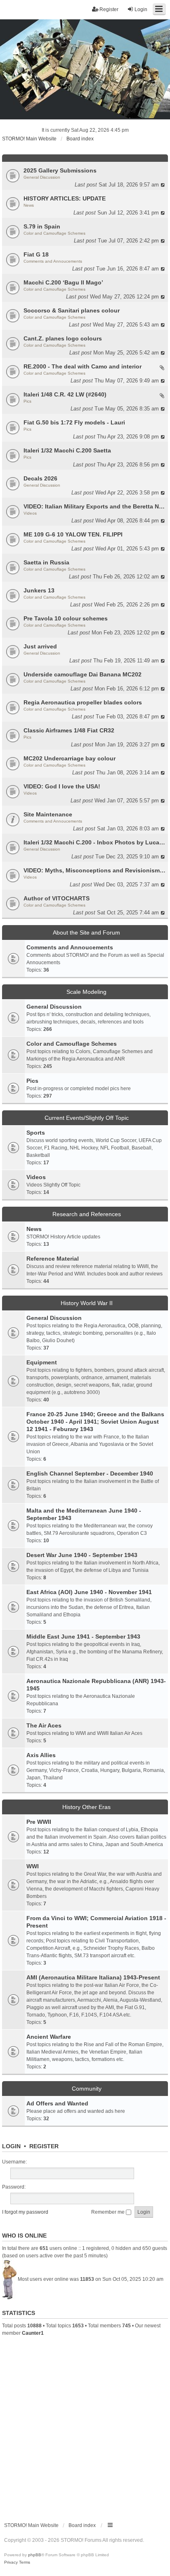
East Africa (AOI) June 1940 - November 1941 (89, 1592)
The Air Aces (44, 1725)
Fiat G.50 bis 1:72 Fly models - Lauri (74, 422)
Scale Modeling (86, 992)
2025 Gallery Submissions (60, 170)
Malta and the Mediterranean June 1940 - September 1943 (84, 1514)
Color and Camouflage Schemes (54, 233)
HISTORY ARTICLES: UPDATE (65, 198)
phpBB (35, 2555)
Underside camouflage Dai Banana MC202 (83, 674)
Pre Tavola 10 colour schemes (66, 618)
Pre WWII (39, 1822)
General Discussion (42, 177)
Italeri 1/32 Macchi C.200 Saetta (67, 450)
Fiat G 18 (36, 254)
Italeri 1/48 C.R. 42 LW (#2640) (65, 394)
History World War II (87, 1303)
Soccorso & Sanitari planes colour (72, 310)
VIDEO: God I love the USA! (62, 786)
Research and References (87, 1214)
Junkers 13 (39, 590)
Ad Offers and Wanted (57, 2103)
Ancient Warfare (49, 2037)
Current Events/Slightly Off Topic (87, 1118)
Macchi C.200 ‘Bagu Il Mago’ (63, 282)
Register (44, 2146)
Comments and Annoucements (53, 261)
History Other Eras (86, 1807)
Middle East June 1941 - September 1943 (83, 1637)
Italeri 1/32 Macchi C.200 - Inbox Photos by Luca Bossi (95, 842)
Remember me (109, 2212)
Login (11, 2146)
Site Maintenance (48, 814)
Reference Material (53, 1259)
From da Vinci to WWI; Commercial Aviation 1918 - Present (96, 1922)
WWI (33, 1866)
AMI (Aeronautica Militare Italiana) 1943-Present (93, 1977)
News (29, 205)
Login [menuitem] (141, 9)
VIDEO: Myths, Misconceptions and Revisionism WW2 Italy (95, 870)
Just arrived (40, 646)
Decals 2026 (40, 478)
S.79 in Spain (42, 226)
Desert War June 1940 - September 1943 (82, 1555)
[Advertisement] (85, 2426)
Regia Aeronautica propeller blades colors (83, 702)
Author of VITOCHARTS (57, 898)
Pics (27, 401)
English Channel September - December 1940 (90, 1473)
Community (87, 2089)
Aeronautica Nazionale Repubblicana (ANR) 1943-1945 (96, 1685)
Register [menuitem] (109, 9)
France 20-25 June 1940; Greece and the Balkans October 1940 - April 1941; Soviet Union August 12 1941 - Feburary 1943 (95, 1422)
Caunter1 (33, 2333)
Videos (30, 513)
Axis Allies (41, 1755)
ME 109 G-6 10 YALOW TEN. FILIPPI (73, 534)
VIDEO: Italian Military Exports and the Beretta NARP (95, 506)
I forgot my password (25, 2212)
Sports (36, 1133)
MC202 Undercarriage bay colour (70, 758)
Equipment (42, 1362)
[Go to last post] (163, 185)
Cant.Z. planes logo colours (63, 338)
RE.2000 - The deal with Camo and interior (83, 366)
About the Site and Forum (86, 932)
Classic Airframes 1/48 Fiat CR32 (69, 730)
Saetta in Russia (46, 562)
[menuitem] (11, 2562)
